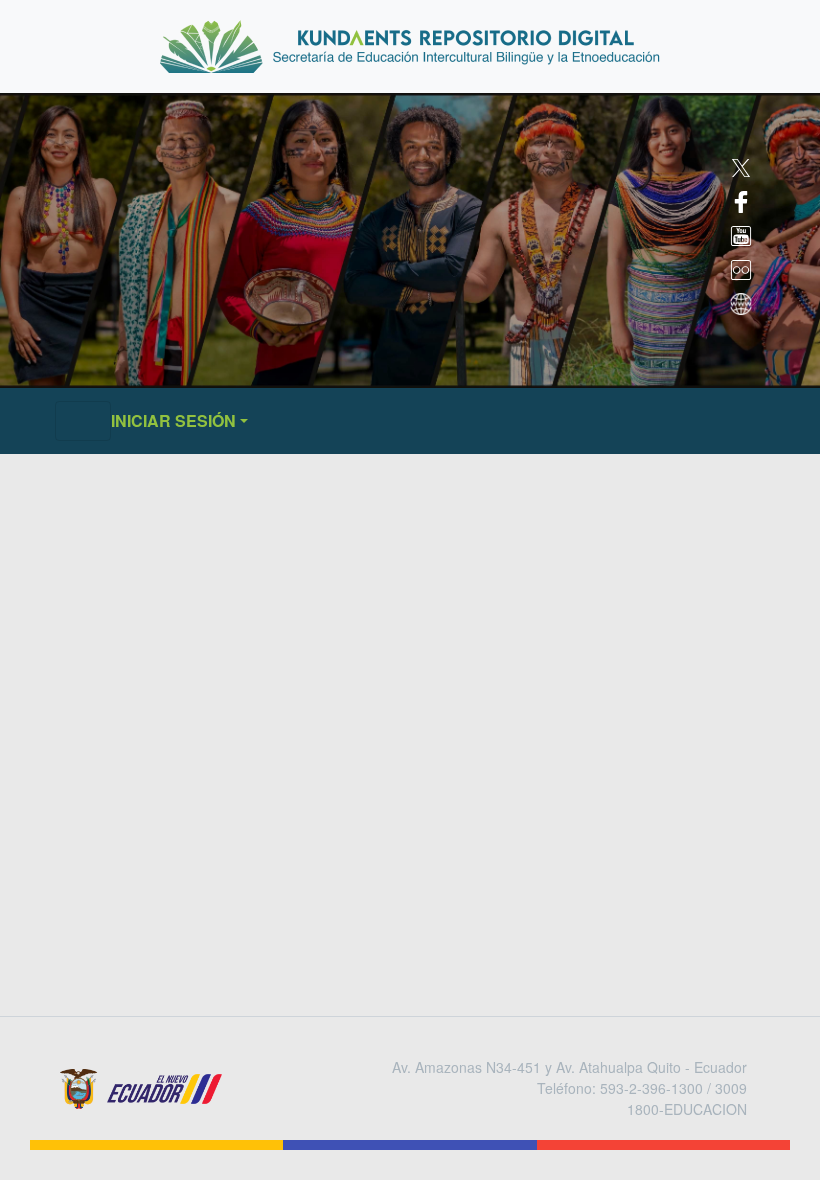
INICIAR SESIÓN (173, 420)
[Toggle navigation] (83, 421)
